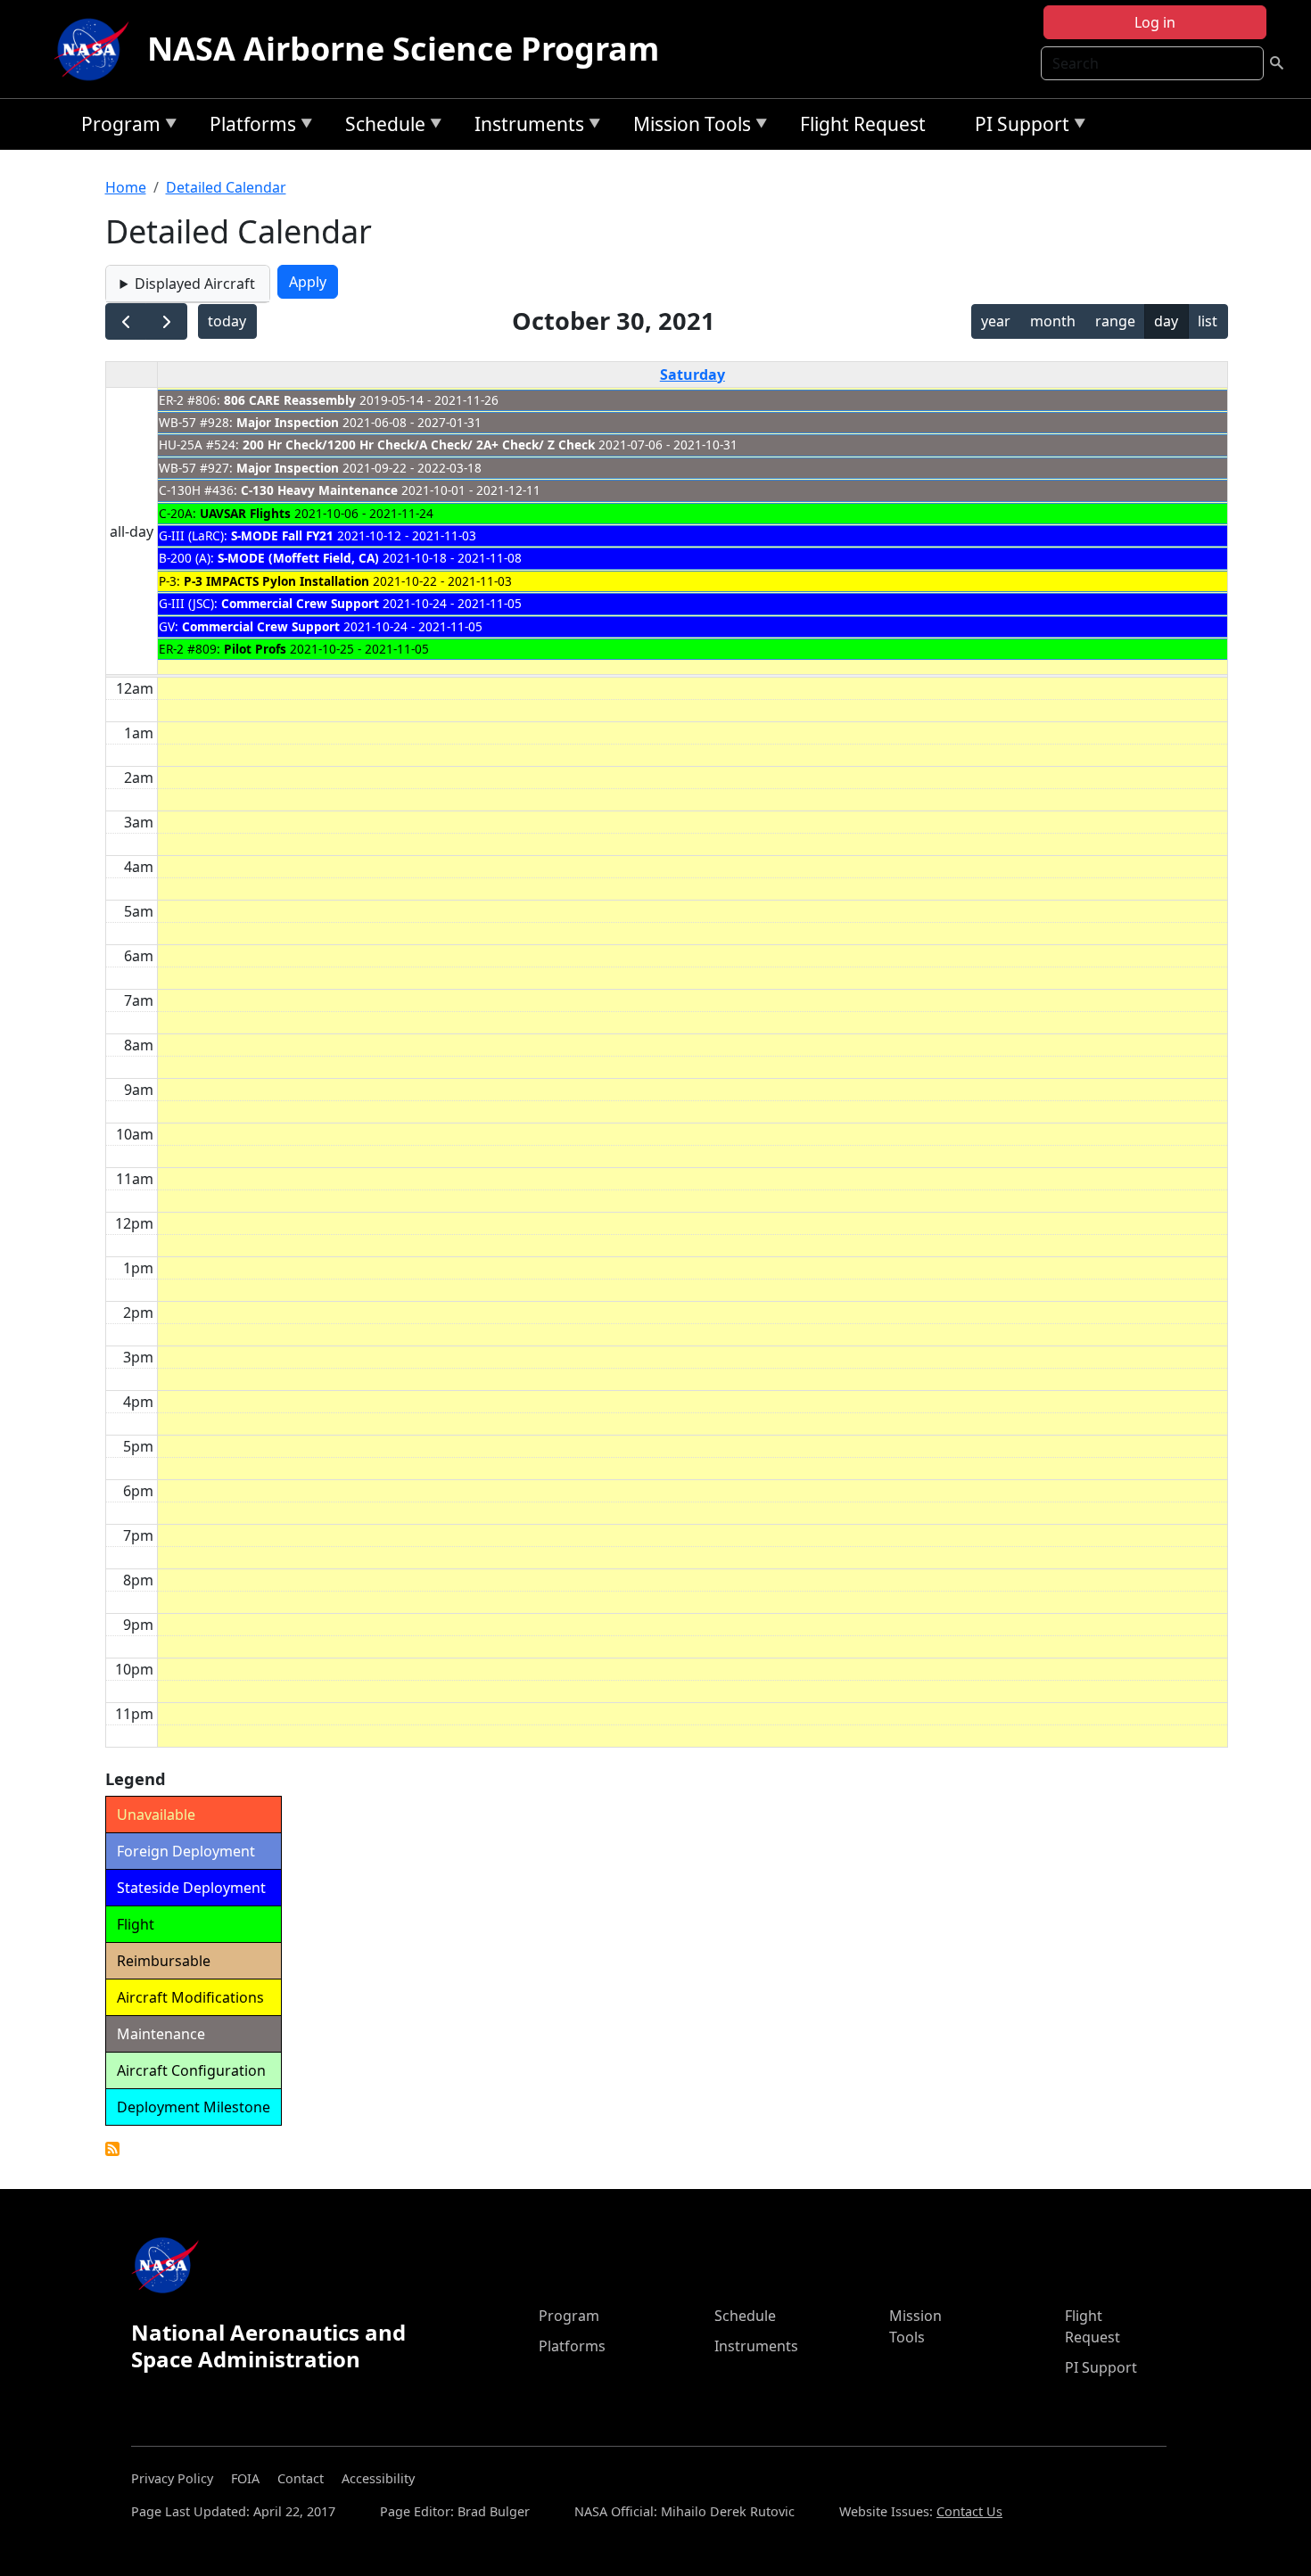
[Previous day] (126, 321)
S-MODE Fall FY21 (282, 535)
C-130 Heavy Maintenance (319, 490)
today (227, 321)
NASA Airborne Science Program (403, 49)
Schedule (381, 127)
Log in (1155, 22)
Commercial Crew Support (300, 603)
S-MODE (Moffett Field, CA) (298, 558)
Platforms (248, 127)
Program (116, 127)
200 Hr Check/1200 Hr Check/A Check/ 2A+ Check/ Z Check (419, 444)
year (996, 321)
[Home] (95, 49)
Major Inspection (288, 422)
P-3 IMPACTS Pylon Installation (276, 581)
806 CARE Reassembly (290, 400)
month (1053, 321)
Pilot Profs (255, 649)
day (1166, 321)
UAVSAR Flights (245, 513)
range (1115, 321)
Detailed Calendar (226, 187)
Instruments (525, 127)
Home (126, 187)
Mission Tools (688, 127)
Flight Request (863, 124)
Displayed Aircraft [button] (195, 284)
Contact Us (969, 2511)
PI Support (1018, 127)
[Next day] (166, 321)
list (1208, 321)
